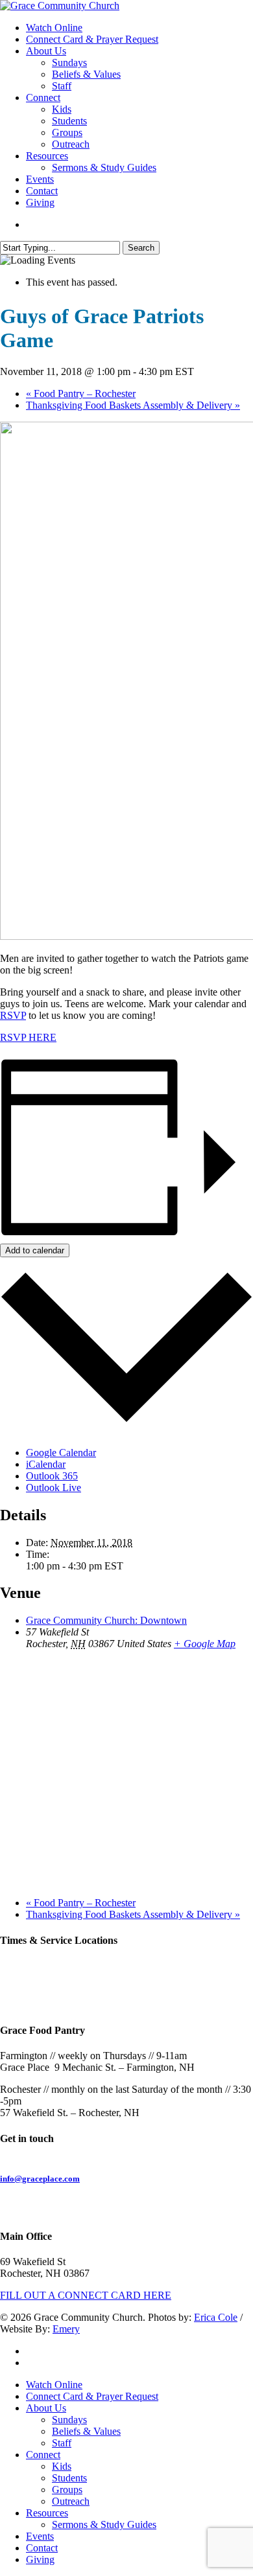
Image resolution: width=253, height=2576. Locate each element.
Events (40, 2536)
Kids (62, 2466)
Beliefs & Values (86, 2431)
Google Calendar (61, 1453)
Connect (43, 2455)
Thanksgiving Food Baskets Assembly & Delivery (133, 405)
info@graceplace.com (40, 2179)
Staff (62, 2443)
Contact (42, 2548)
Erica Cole (216, 2317)
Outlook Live (54, 1487)
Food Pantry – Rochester (81, 393)
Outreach (71, 2501)
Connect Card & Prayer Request (92, 2396)
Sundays (69, 2420)
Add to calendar (35, 1250)
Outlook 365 (52, 1476)
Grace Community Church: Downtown (106, 1620)
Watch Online (54, 2385)
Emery (66, 2329)
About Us (46, 2408)
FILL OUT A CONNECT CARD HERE (86, 2295)
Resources (47, 2513)
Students (69, 2478)
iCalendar (46, 1464)
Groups (67, 2490)
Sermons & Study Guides (104, 2525)
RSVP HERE (28, 1037)
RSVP (13, 1015)
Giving (40, 2559)
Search (141, 248)
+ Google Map (205, 1644)
